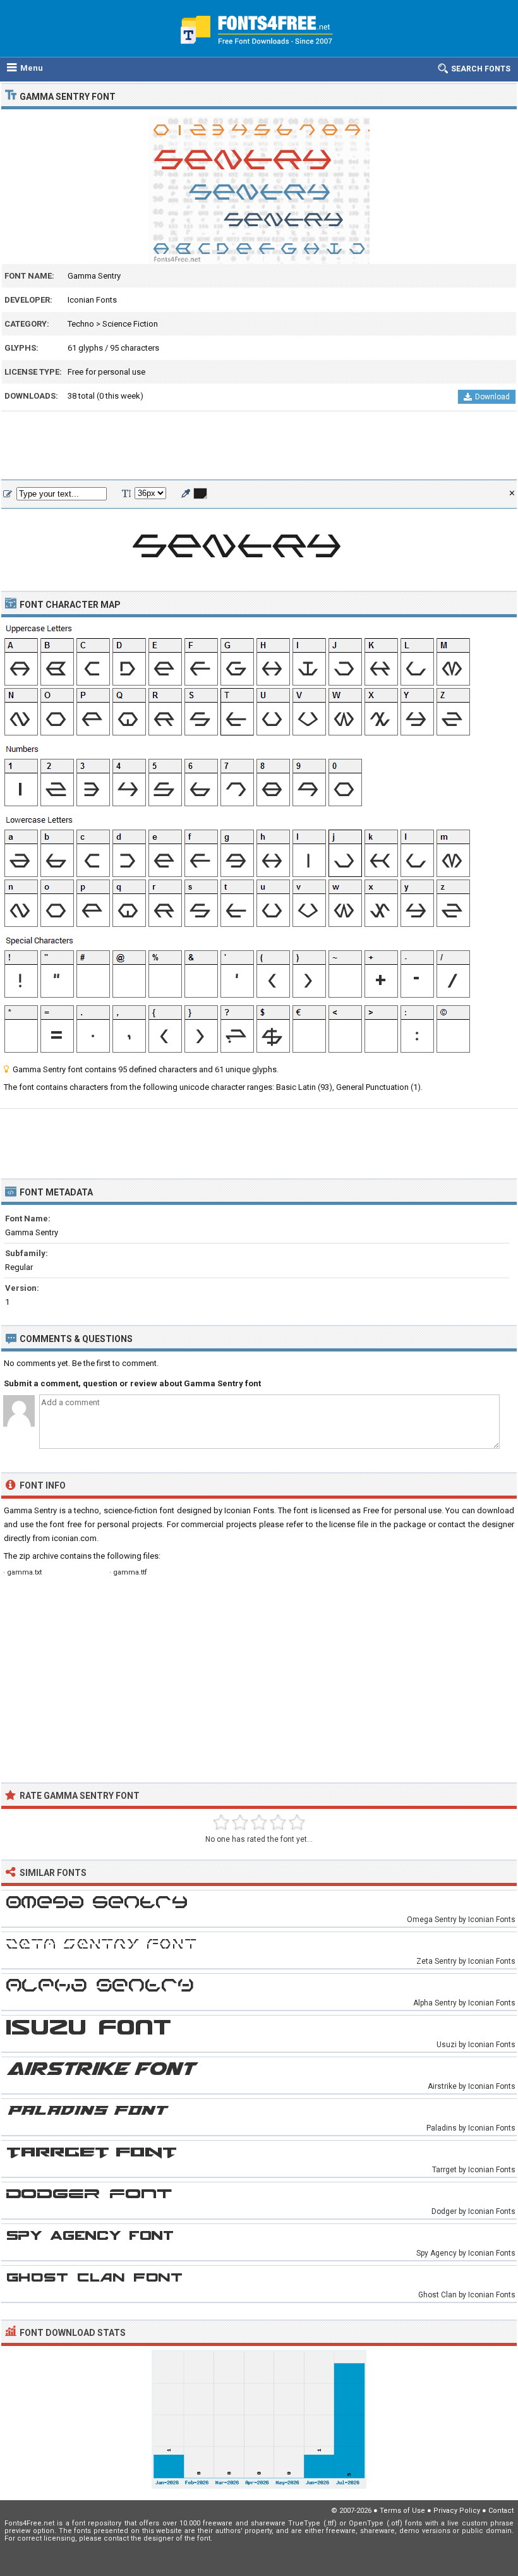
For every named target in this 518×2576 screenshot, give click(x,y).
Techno (81, 324)
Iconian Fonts (92, 300)
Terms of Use (402, 2511)
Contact (501, 2511)
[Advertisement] (259, 446)
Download (492, 397)
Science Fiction (130, 324)
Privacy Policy (457, 2511)
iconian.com (74, 1538)
